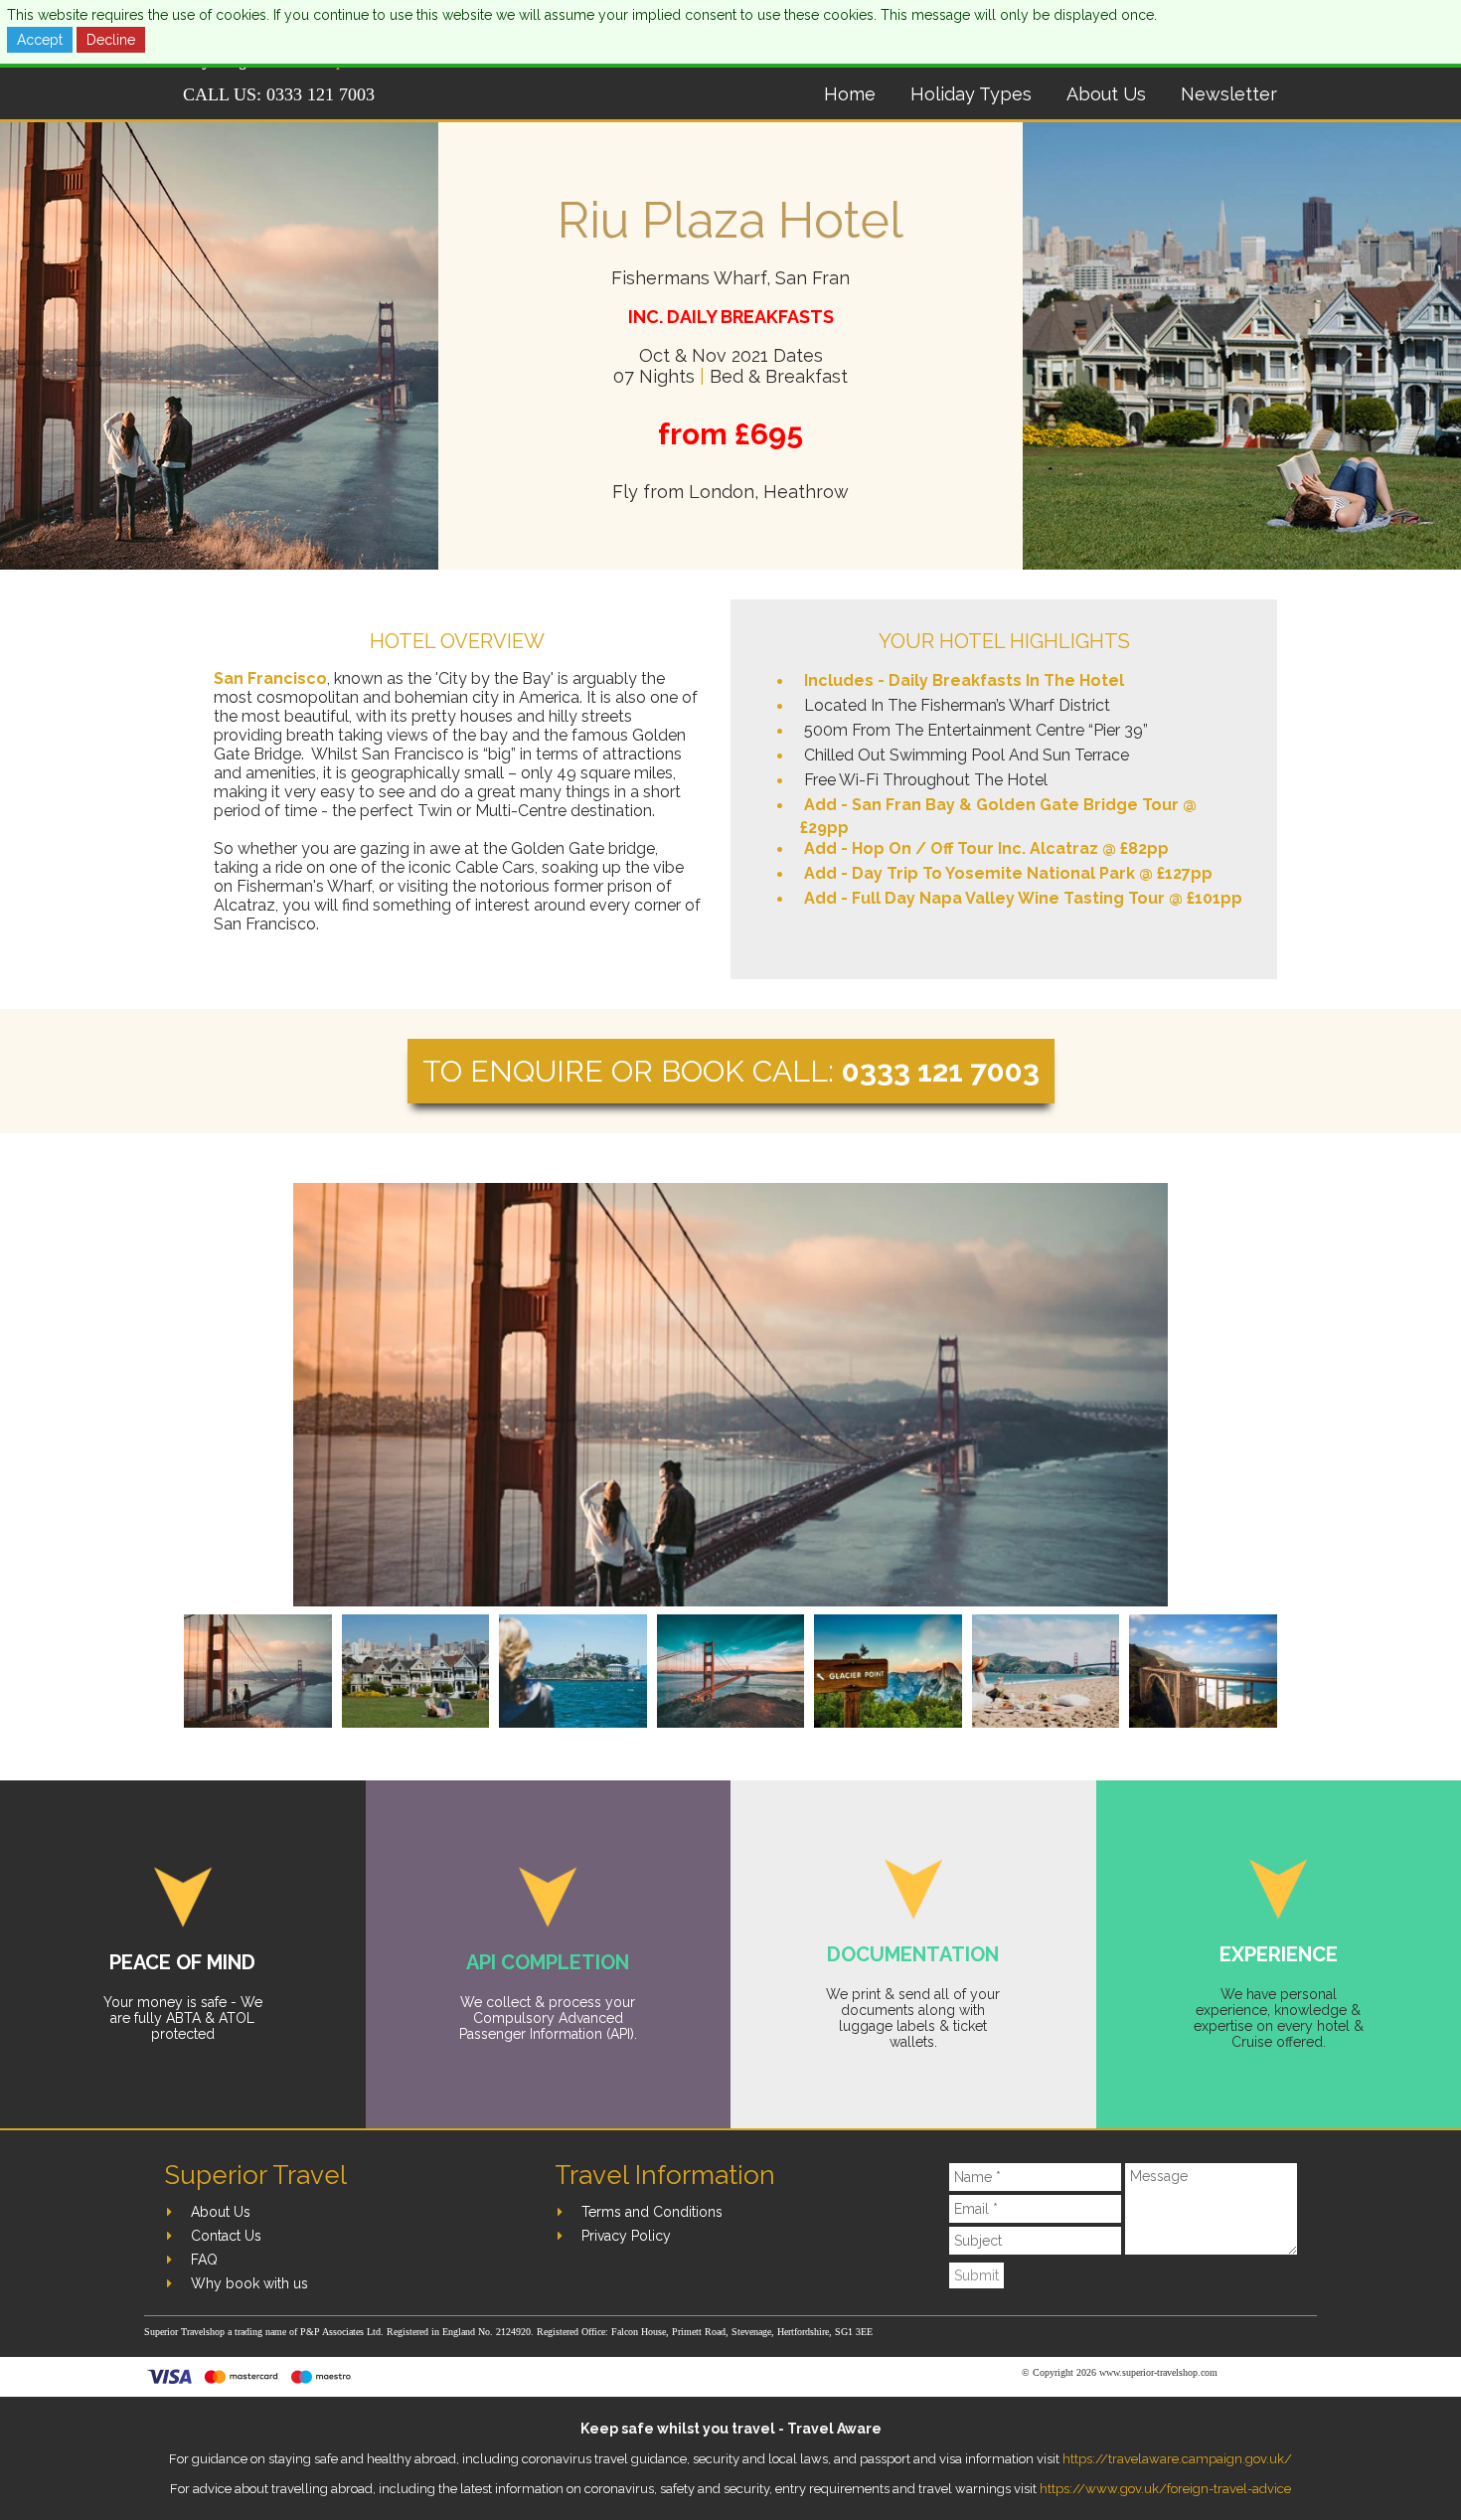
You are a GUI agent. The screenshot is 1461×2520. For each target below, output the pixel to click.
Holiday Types (971, 94)
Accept (40, 40)
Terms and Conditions (652, 2212)
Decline (111, 40)
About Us (1106, 94)
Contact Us (226, 2236)
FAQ (204, 2260)
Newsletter (1229, 94)
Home (850, 94)
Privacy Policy (626, 2236)
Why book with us (249, 2283)
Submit (976, 2275)
